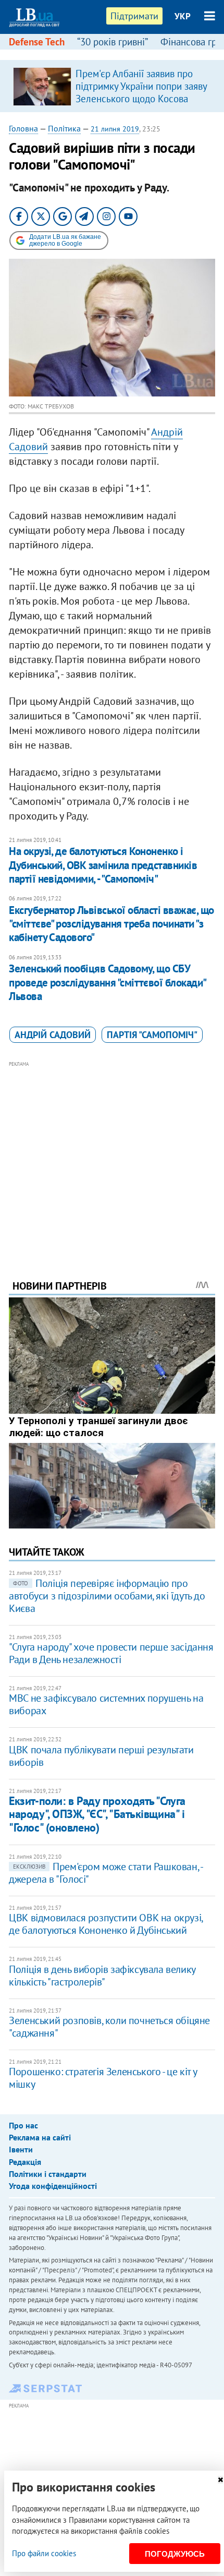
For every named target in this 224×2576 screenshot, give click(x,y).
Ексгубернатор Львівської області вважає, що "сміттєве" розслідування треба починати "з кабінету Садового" (111, 924)
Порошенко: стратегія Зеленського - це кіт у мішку (103, 2078)
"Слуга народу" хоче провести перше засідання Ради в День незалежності (111, 1653)
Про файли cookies (44, 2553)
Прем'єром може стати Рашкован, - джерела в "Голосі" (105, 1873)
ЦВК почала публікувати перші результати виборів (101, 1756)
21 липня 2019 (115, 129)
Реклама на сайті (40, 2137)
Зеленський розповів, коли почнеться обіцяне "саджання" (109, 2027)
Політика (64, 128)
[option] (112, 86)
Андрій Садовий (53, 1035)
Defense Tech (37, 42)
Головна (23, 128)
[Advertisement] (112, 1156)
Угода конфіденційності (53, 2186)
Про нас (23, 2125)
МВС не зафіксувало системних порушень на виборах (106, 1704)
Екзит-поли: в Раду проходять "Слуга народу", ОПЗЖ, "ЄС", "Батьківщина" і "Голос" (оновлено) (97, 1814)
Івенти (21, 2149)
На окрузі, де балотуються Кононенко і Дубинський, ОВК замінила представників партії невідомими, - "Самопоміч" (103, 865)
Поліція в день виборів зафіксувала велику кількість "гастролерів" (102, 1976)
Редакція (25, 2162)
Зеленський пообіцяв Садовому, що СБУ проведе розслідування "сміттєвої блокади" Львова (107, 982)
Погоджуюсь (175, 2554)
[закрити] (220, 2480)
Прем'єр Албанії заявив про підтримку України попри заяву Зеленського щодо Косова (141, 86)
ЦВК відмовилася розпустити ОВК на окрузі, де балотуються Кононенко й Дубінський (106, 1924)
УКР (183, 16)
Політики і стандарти (48, 2174)
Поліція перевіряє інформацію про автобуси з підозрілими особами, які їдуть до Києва (107, 1596)
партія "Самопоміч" (152, 1035)
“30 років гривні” (113, 42)
